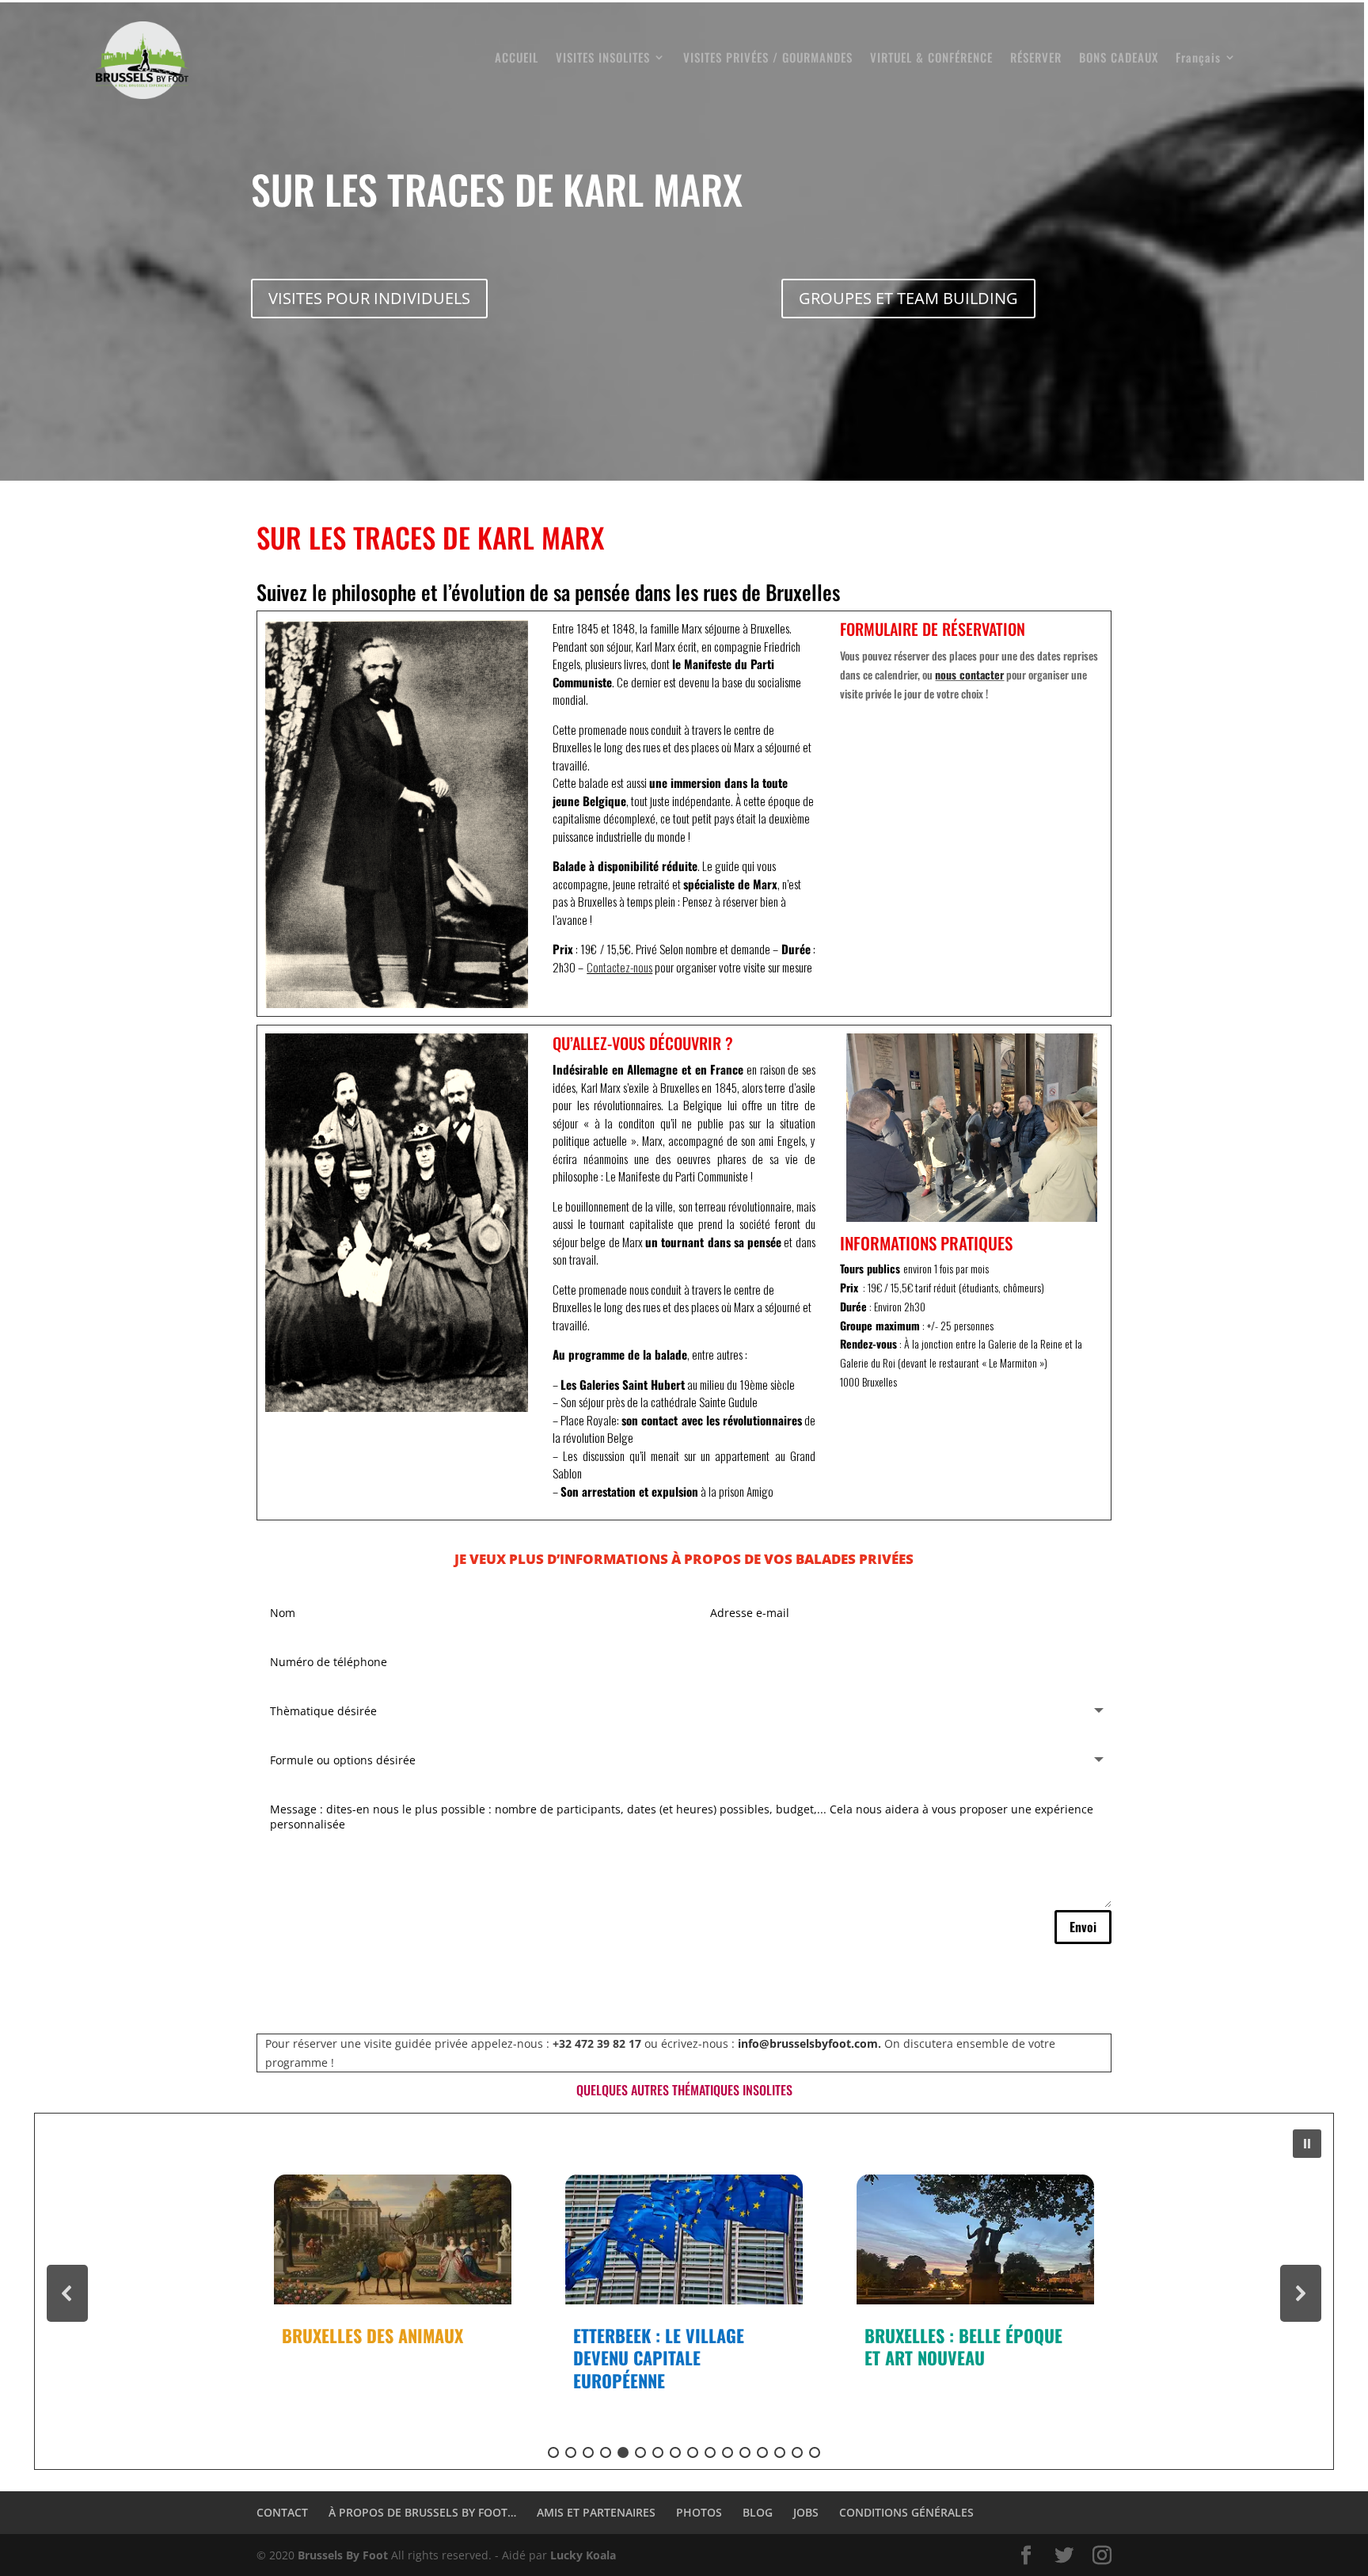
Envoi (1083, 1927)
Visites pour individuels (369, 298)
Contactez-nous (619, 967)
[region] (684, 2293)
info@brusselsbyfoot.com (808, 2043)
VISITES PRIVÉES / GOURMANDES (768, 59)
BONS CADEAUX (1119, 59)
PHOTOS (699, 2512)
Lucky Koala (583, 2555)
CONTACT (282, 2512)
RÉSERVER (1036, 59)
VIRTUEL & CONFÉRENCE (931, 59)
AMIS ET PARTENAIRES (596, 2512)
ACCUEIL (517, 59)
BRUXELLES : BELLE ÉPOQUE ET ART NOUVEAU (672, 2347)
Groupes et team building (908, 298)
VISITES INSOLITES (603, 59)
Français (1198, 59)
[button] (1307, 2144)
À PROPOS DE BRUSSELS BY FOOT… (422, 2512)
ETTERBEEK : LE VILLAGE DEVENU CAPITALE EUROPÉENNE (367, 2358)
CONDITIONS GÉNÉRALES (906, 2512)
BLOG (758, 2512)
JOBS (806, 2512)
